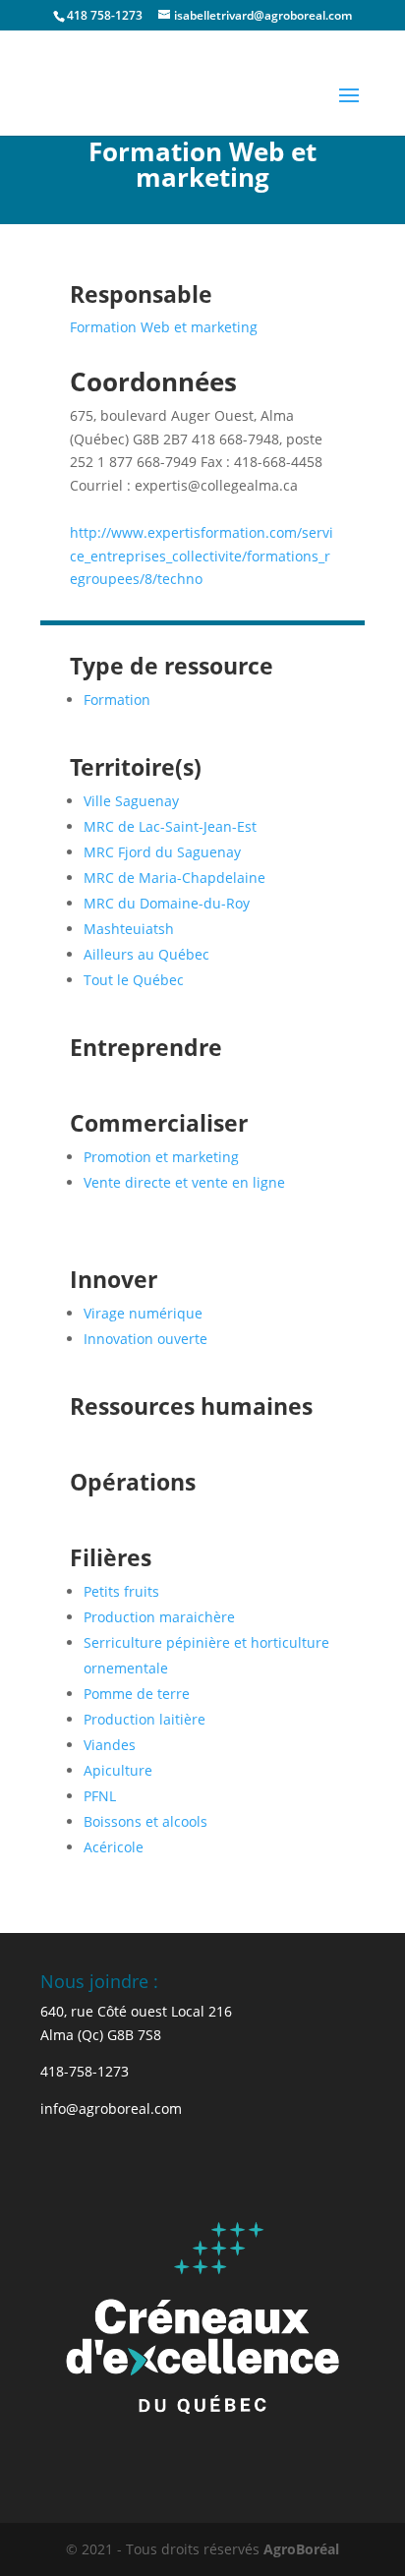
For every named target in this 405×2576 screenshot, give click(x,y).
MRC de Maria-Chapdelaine (174, 878)
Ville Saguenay (131, 801)
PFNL (100, 1796)
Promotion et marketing (161, 1157)
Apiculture (118, 1770)
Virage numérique (143, 1313)
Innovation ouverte (145, 1339)
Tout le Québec (134, 980)
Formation (117, 700)
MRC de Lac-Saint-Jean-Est (170, 826)
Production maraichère (159, 1617)
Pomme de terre (137, 1694)
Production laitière (145, 1719)
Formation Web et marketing (164, 327)
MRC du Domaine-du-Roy (167, 903)
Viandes (110, 1745)
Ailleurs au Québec (146, 954)
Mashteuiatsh (129, 929)
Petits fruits (121, 1591)
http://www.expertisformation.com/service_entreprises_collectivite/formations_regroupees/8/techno (202, 556)
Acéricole (114, 1847)
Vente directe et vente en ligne (184, 1182)
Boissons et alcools (145, 1821)
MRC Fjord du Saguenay (162, 852)
